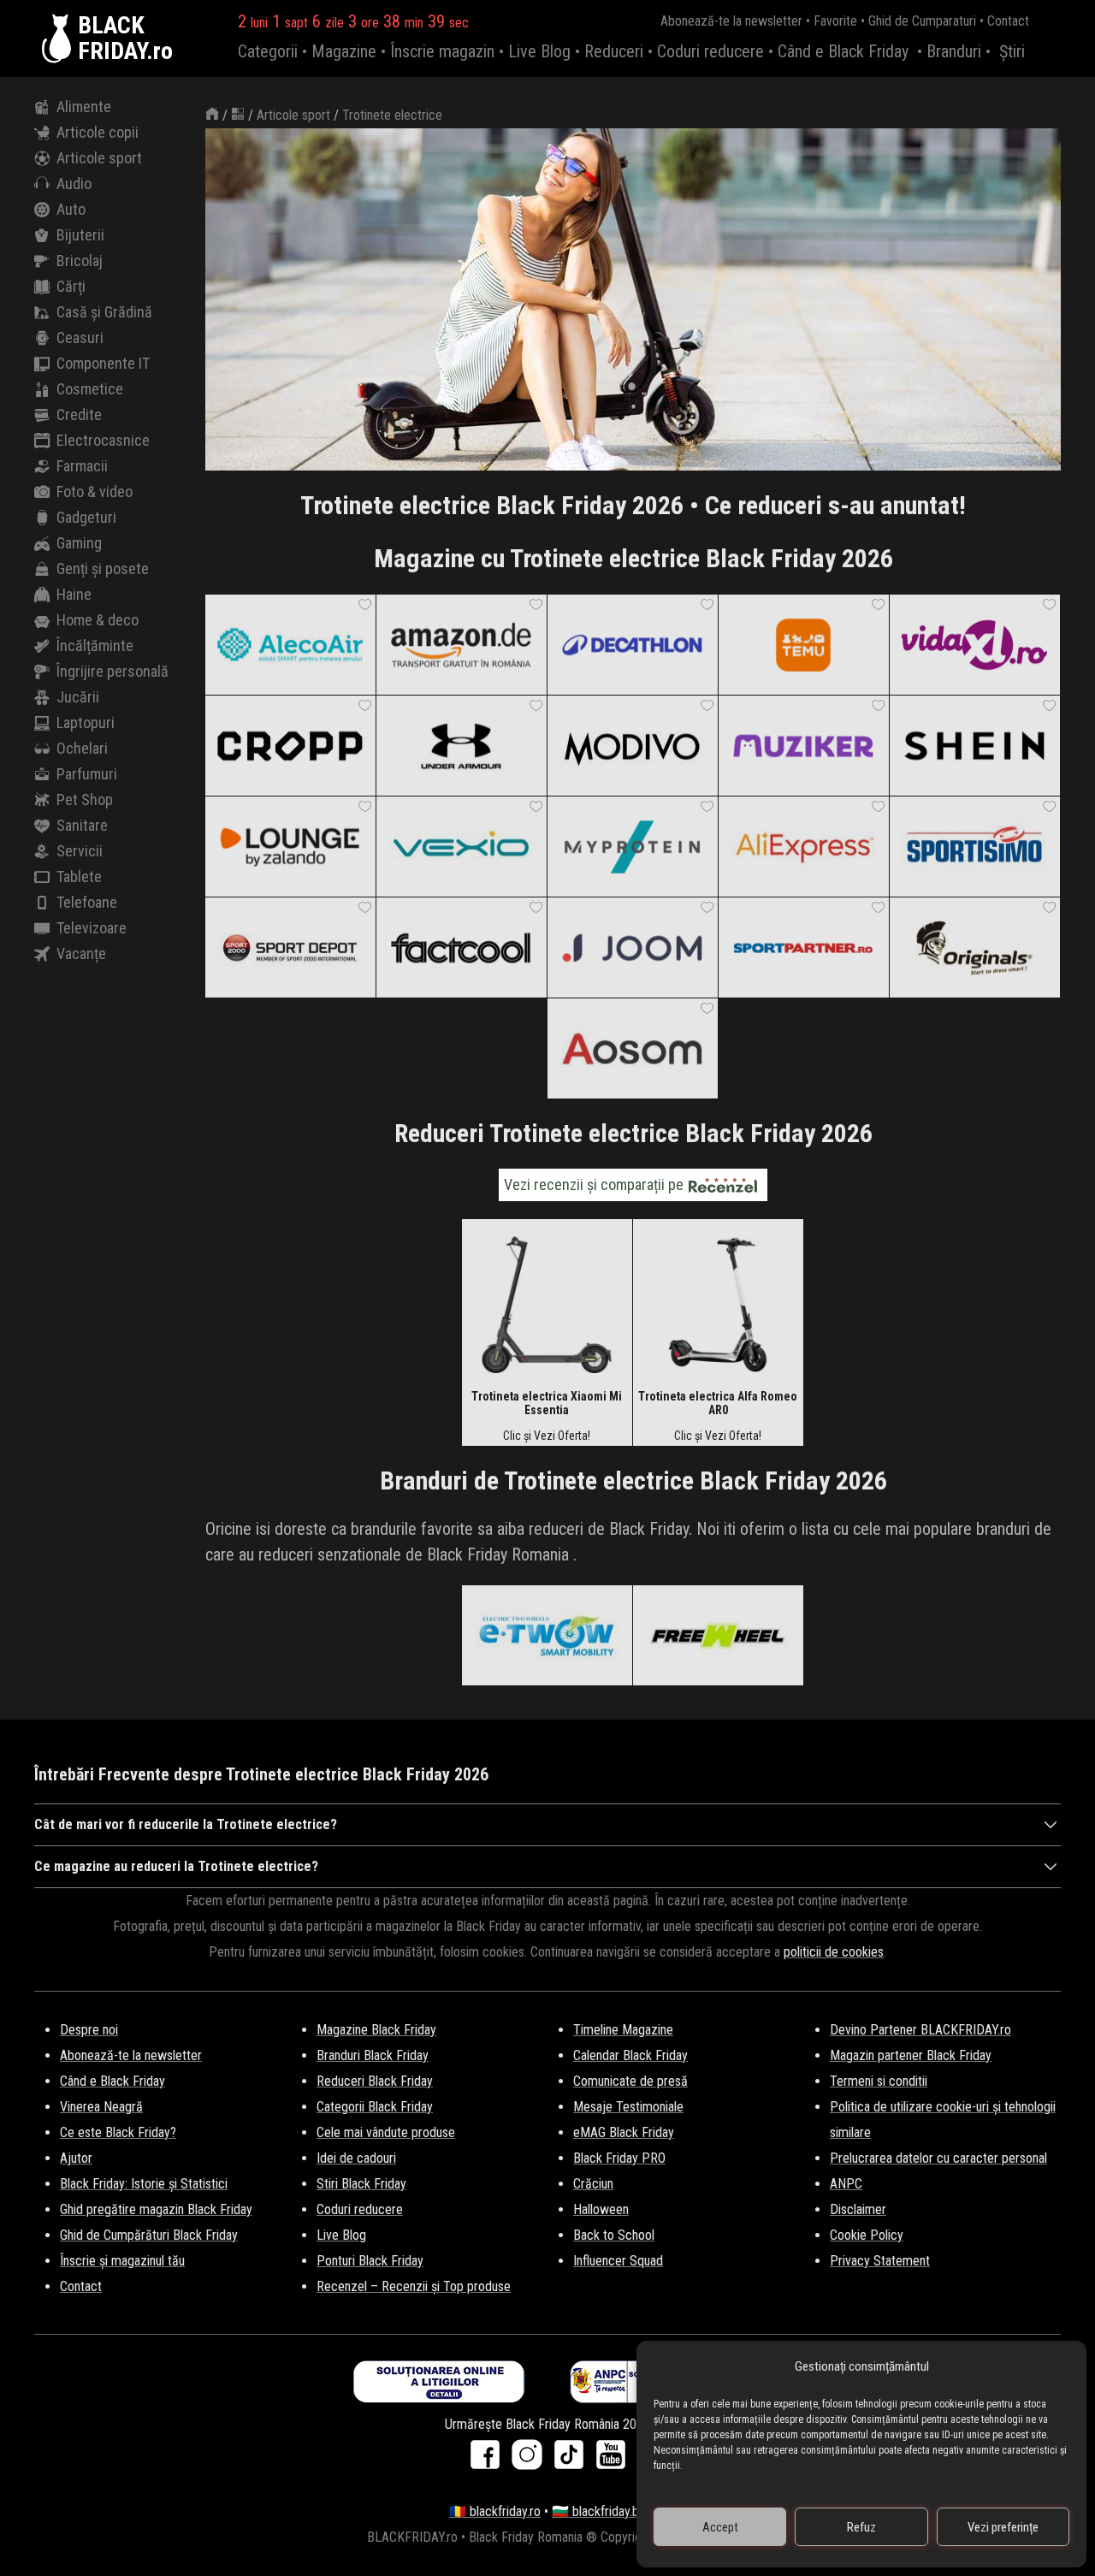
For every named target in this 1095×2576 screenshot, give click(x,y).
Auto (71, 209)
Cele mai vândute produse (386, 2132)
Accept (720, 2527)
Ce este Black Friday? (118, 2132)
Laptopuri (86, 722)
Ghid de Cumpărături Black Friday (149, 2235)
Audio (74, 184)
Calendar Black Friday (630, 2055)
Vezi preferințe (1003, 2527)
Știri (1012, 51)
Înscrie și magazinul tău (122, 2261)
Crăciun (593, 2184)
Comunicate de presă (630, 2081)
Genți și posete (103, 568)
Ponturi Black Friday (370, 2261)
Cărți (71, 286)
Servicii (80, 851)
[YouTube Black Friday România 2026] (611, 2460)
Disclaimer (858, 2209)
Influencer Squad (618, 2261)
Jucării (78, 697)
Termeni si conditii (879, 2081)
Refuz (861, 2527)
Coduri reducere (710, 51)
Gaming (79, 543)
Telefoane (87, 902)
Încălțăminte (95, 645)
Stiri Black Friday (361, 2184)
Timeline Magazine (623, 2030)
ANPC (846, 2184)
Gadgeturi (86, 517)
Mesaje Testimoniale (628, 2107)
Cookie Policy (867, 2235)
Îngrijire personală (112, 671)
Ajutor (76, 2158)
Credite (79, 415)
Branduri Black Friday (373, 2055)
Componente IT (103, 363)
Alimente (84, 107)
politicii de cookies (834, 1952)
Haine (74, 594)
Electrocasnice (103, 440)
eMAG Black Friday (624, 2132)
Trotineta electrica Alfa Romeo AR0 (718, 1403)
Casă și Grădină (104, 312)
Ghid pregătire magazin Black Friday (156, 2209)
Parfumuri (87, 774)
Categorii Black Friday (375, 2107)
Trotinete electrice (392, 115)
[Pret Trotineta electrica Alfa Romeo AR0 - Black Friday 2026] (718, 1304)
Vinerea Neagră (101, 2107)
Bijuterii (80, 235)
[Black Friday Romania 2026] (60, 38)
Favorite (835, 21)
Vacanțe (81, 953)
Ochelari (82, 748)
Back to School (614, 2235)
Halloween (601, 2209)
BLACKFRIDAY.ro (125, 38)
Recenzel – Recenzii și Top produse (414, 2286)
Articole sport (99, 158)
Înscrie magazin (442, 51)
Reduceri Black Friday (375, 2081)
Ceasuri (80, 338)
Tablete (79, 876)
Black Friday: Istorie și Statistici (144, 2184)
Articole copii (98, 132)
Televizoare (92, 928)
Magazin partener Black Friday (911, 2055)
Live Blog (539, 51)
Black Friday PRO (619, 2158)
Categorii (268, 51)
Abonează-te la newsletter (731, 21)
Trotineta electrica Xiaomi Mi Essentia (547, 1403)
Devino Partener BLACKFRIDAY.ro (920, 2030)
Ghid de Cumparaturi (922, 21)
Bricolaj (80, 261)
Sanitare (82, 825)
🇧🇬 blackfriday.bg (599, 2511)
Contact (1008, 21)
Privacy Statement (880, 2261)
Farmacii (82, 466)
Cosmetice (90, 389)
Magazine (344, 51)
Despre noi (89, 2030)
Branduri (954, 51)
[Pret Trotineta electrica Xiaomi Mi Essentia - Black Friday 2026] (547, 1304)
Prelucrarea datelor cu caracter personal (938, 2158)
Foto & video (95, 492)
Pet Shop (85, 799)
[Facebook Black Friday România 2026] (489, 2460)
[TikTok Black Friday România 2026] (573, 2460)
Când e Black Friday (843, 51)
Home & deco (98, 620)
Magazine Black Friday (376, 2030)
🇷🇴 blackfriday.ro (495, 2511)
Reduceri (614, 51)
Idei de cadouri (356, 2158)
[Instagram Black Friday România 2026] (531, 2460)
